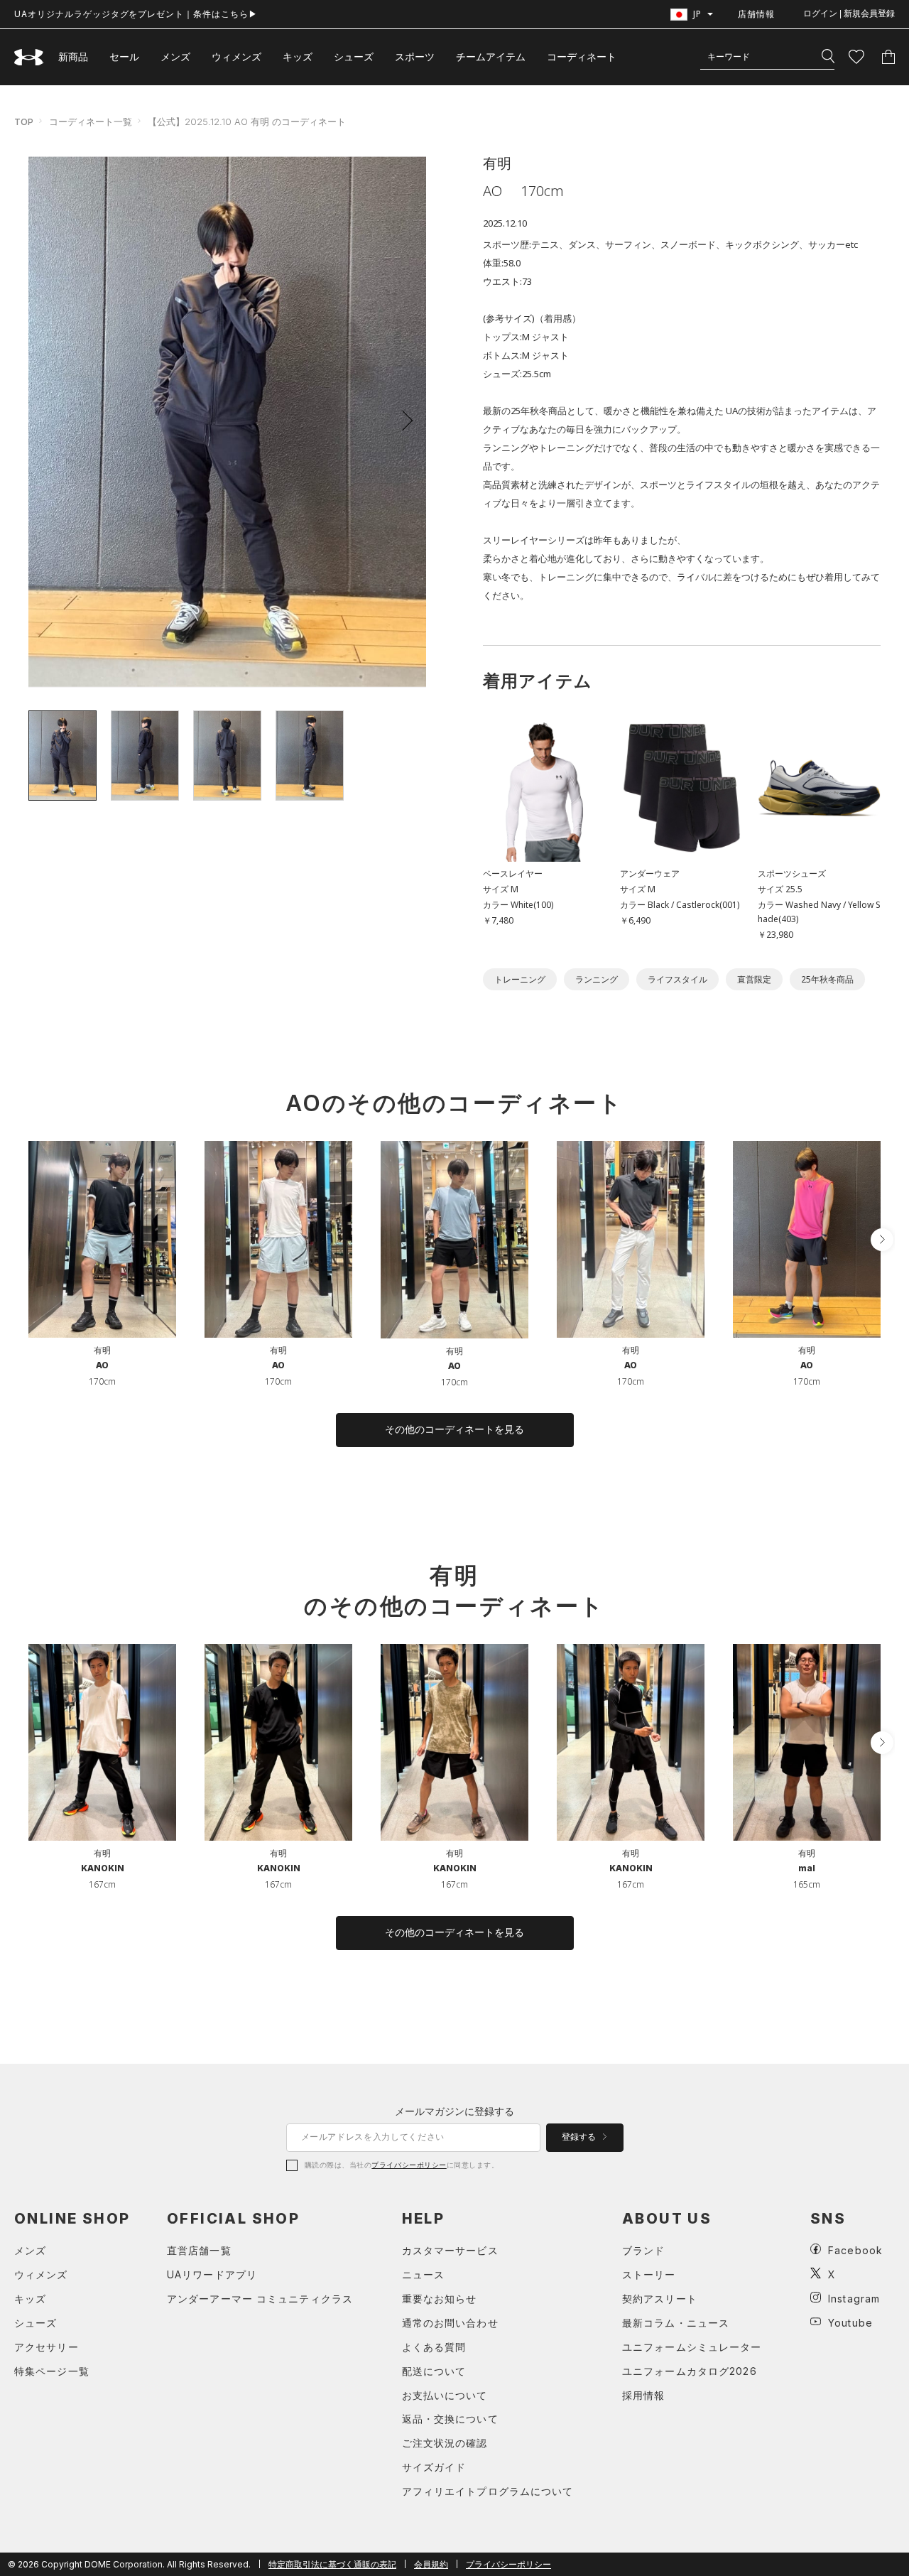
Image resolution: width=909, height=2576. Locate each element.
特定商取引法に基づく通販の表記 (332, 2564)
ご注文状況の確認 (445, 2443)
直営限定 (754, 979)
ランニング (597, 979)
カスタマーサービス (450, 2250)
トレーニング (520, 979)
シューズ (354, 56)
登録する (580, 2137)
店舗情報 (756, 14)
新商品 (73, 56)
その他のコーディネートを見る (454, 1429)
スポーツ (415, 56)
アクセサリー (47, 2347)
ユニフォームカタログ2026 (690, 2371)
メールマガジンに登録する (454, 2111)
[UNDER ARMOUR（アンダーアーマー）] (29, 57)
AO (102, 1365)
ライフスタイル (677, 979)
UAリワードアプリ (212, 2274)
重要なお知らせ (440, 2299)
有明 (102, 1350)
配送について (434, 2371)
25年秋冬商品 (827, 979)
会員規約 (431, 2564)
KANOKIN (103, 1868)
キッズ (298, 56)
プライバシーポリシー (409, 2165)
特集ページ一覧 (52, 2371)
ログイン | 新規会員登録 (849, 13)
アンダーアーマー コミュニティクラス (260, 2299)
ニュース (423, 2274)
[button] (403, 421)
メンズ (175, 56)
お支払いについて (445, 2395)
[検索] (828, 57)
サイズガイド (434, 2467)
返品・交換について (450, 2419)
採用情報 (643, 2395)
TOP (24, 121)
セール (124, 56)
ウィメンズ (236, 56)
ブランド (643, 2250)
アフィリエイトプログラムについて (488, 2491)
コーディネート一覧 (91, 121)
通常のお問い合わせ (450, 2323)
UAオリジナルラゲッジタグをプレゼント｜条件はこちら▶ (136, 14)
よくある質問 (434, 2347)
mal (807, 1868)
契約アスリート (660, 2299)
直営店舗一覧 (199, 2250)
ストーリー (649, 2274)
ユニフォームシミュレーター (692, 2347)
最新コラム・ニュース (676, 2323)
